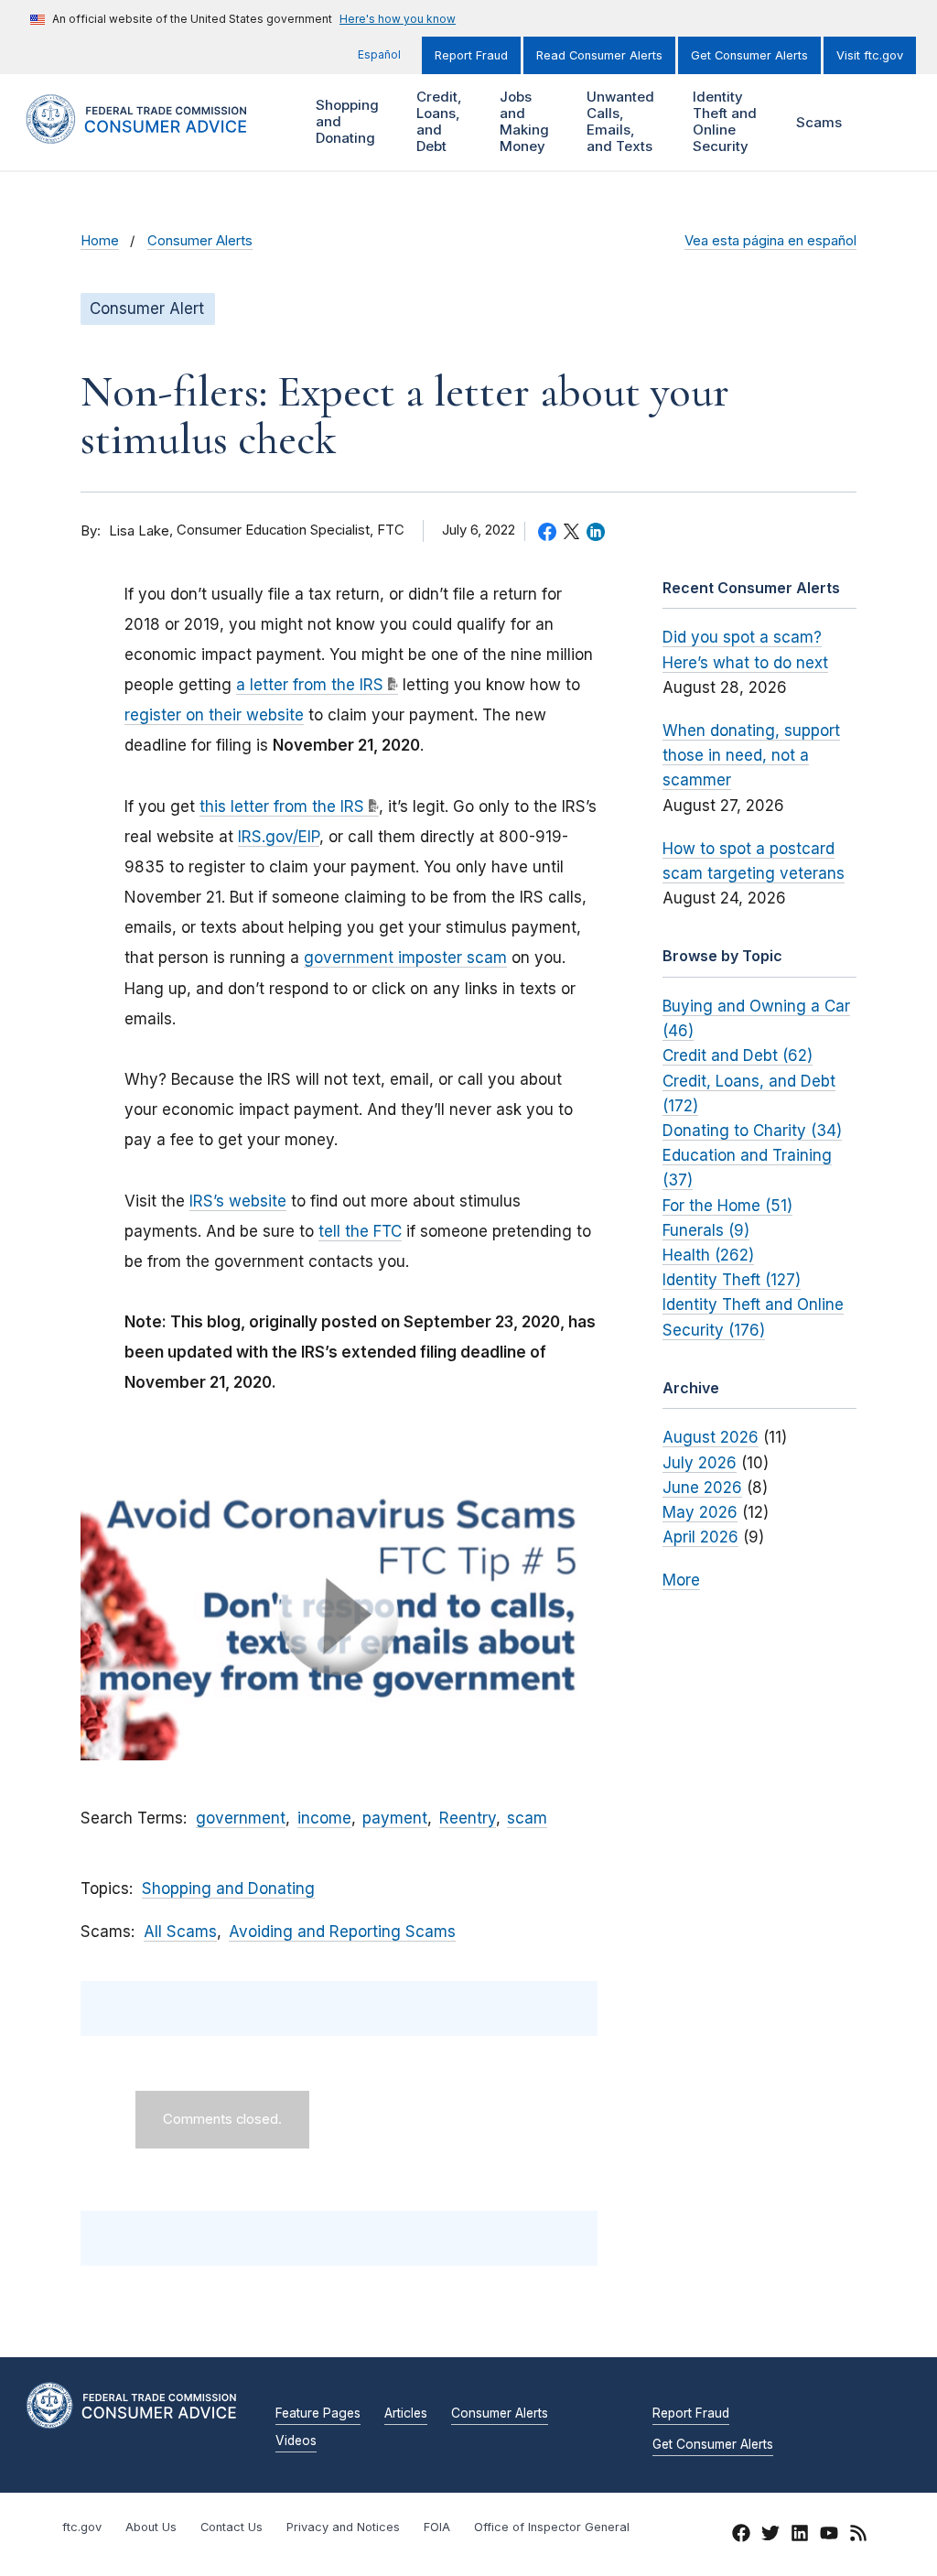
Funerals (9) (706, 1230)
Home (100, 241)
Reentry (468, 1818)
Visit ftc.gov (870, 55)
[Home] (155, 133)
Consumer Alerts (200, 241)
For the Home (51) (727, 1206)
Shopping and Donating (345, 121)
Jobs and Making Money (522, 121)
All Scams (180, 1932)
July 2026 (700, 1463)
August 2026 (711, 1437)
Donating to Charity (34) (752, 1131)
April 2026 (700, 1537)
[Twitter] (770, 2536)
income (324, 1818)
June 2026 (702, 1488)
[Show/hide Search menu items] (886, 123)
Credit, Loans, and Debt (437, 121)
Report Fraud (471, 55)
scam (527, 1818)
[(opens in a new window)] (339, 1615)
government (241, 1818)
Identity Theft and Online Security (722, 121)
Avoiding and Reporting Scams (342, 1932)
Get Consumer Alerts (749, 55)
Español (379, 54)
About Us (151, 2527)
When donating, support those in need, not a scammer (751, 755)
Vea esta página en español (770, 241)
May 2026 (700, 1512)
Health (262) (708, 1255)
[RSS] (858, 2536)
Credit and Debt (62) (738, 1055)
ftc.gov (82, 2527)
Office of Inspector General (552, 2527)
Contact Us (232, 2527)
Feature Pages (318, 2414)
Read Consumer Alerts (599, 55)
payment (395, 1818)
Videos (296, 2441)
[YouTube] (829, 2536)
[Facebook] (741, 2536)
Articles (406, 2414)
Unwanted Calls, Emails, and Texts (618, 121)
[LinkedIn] (800, 2536)
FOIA (437, 2527)
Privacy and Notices (343, 2527)
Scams (819, 122)
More (681, 1580)
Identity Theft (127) (732, 1280)
